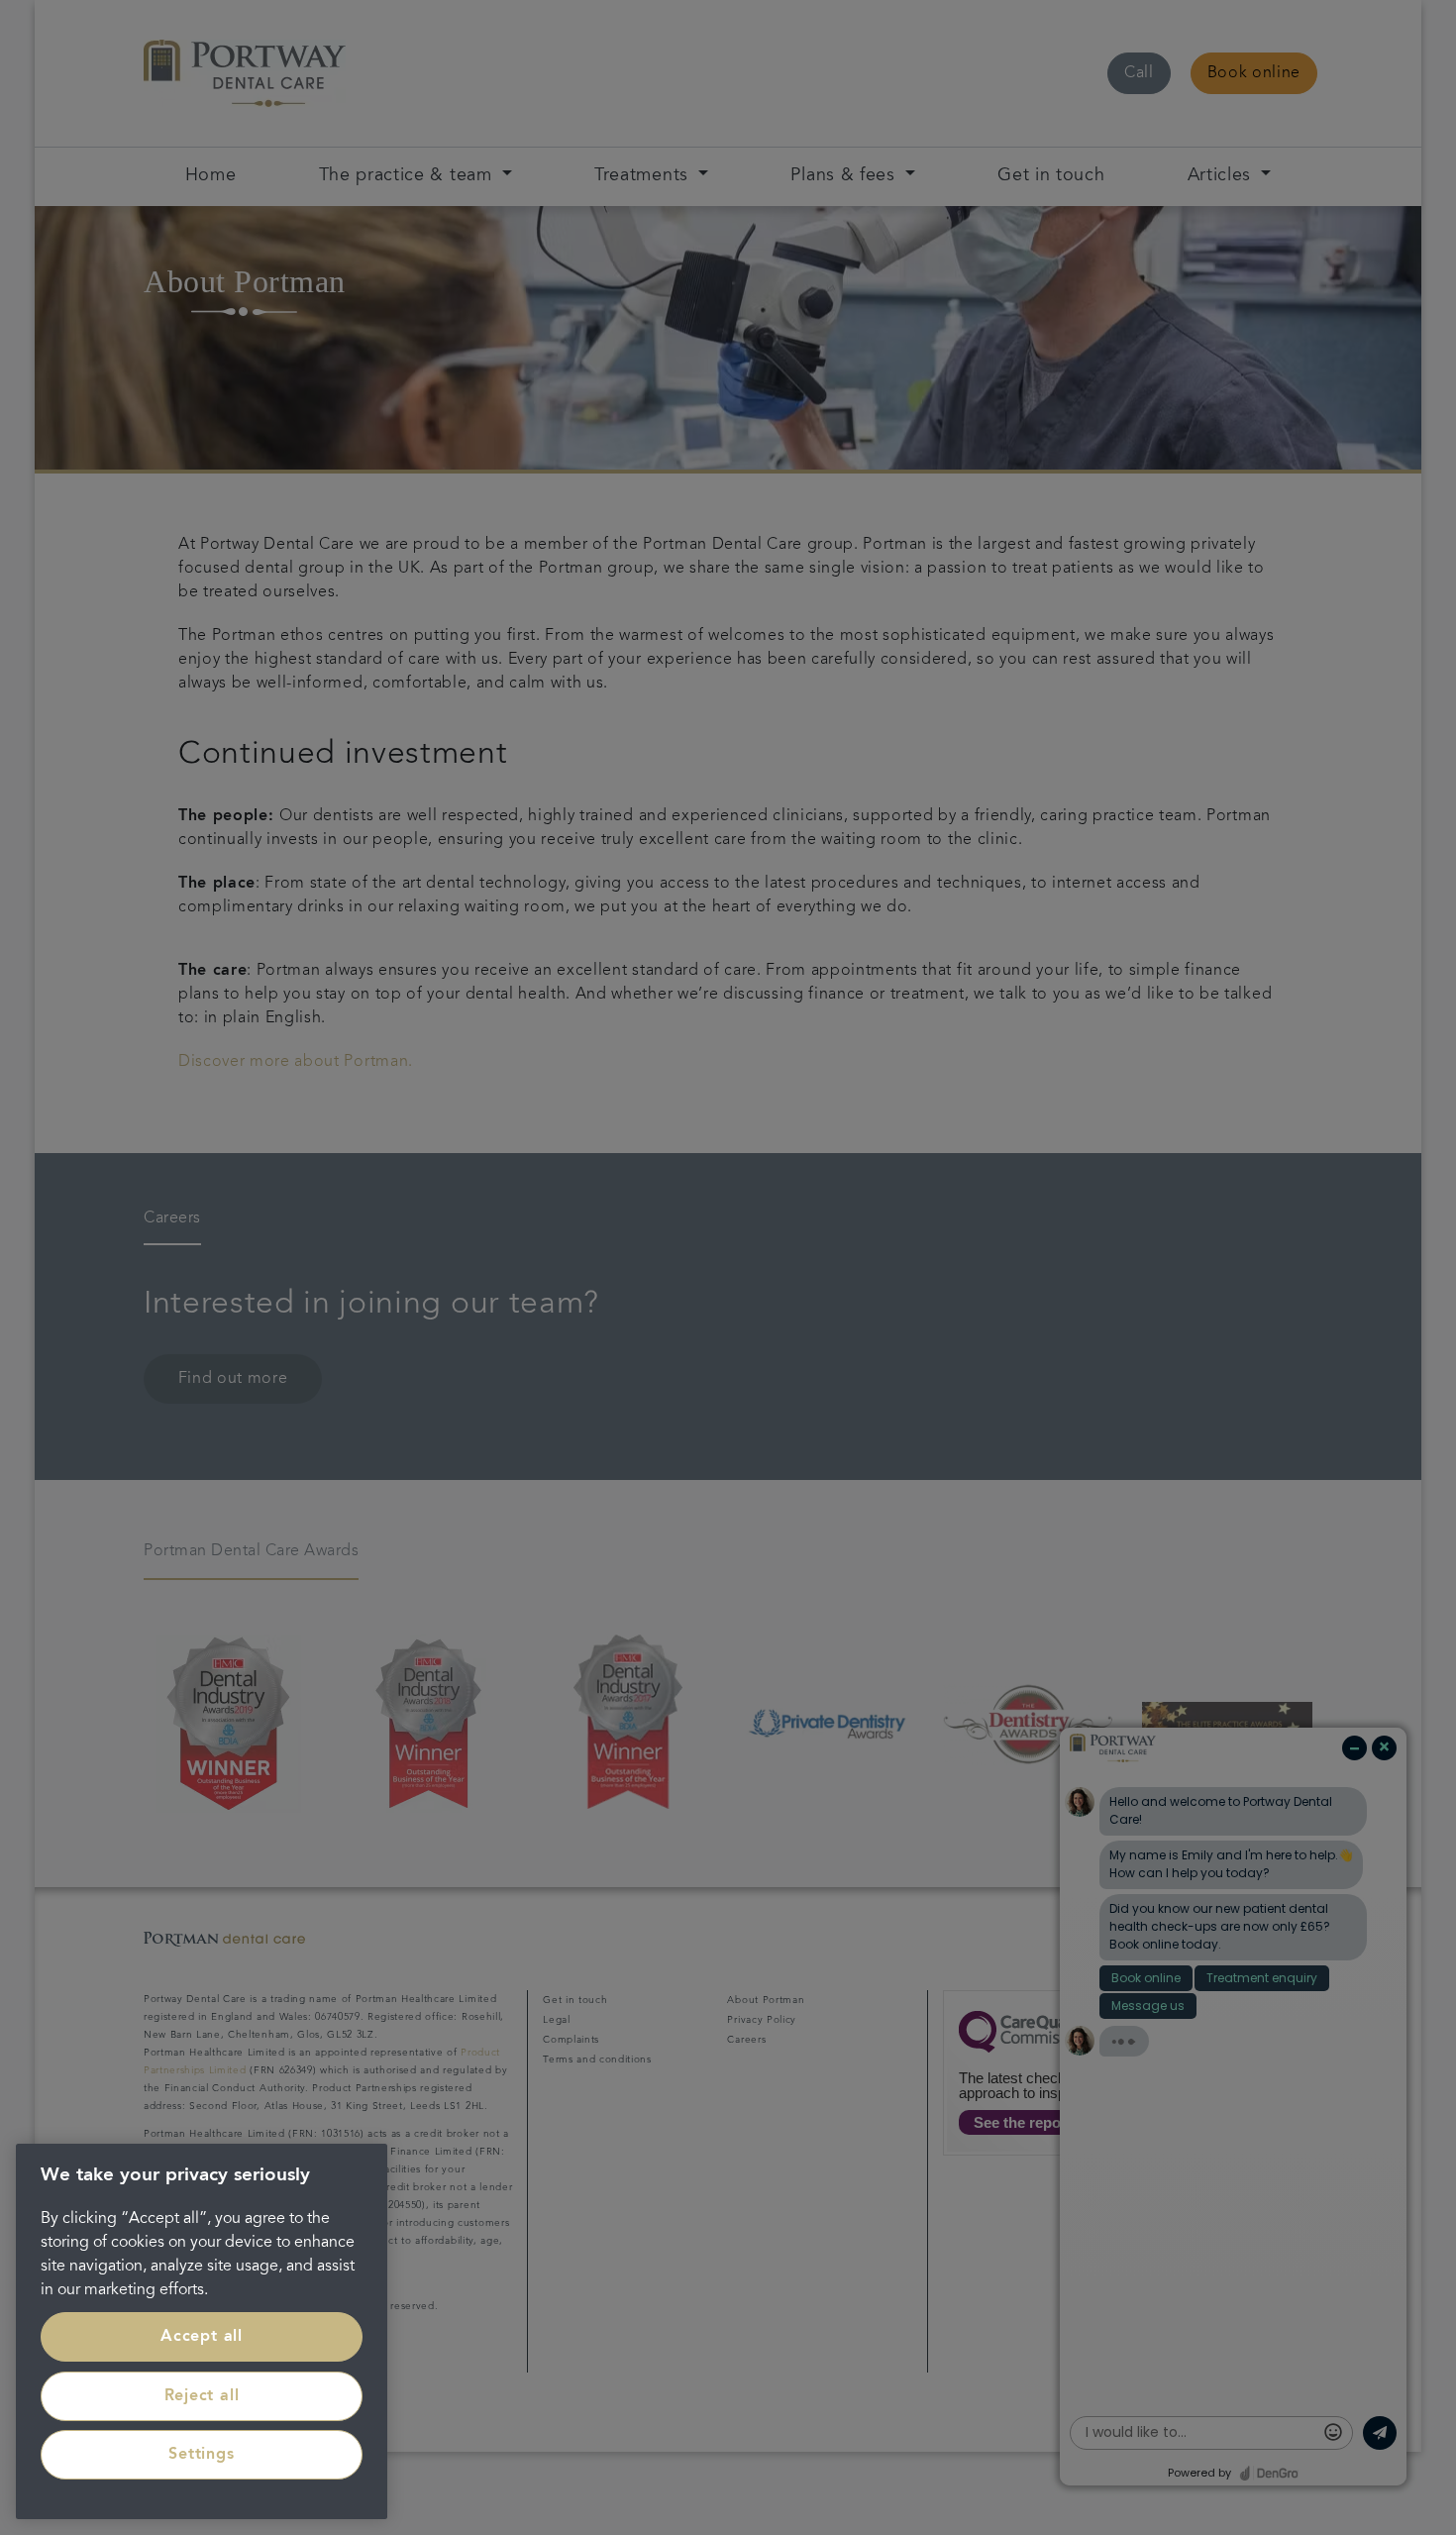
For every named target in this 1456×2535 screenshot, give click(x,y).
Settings (201, 2455)
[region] (202, 2331)
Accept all (202, 2337)
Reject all (202, 2396)
